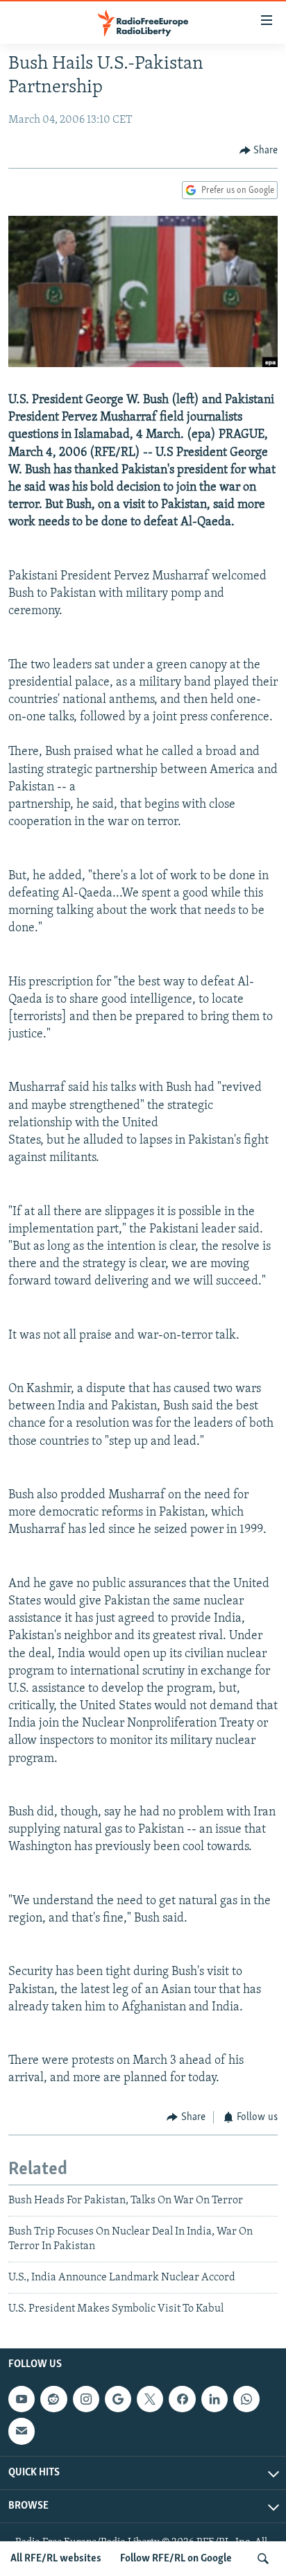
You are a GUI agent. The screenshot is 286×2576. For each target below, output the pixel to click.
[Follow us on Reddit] (53, 2399)
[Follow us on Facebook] (182, 2399)
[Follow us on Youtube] (22, 2399)
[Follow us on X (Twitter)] (150, 2399)
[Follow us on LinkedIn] (214, 2399)
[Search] (263, 2559)
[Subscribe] (22, 2431)
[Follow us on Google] (118, 2399)
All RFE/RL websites (56, 2559)
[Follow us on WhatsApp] (246, 2399)
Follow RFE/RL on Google (176, 2559)
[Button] (259, 151)
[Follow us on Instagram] (86, 2399)
